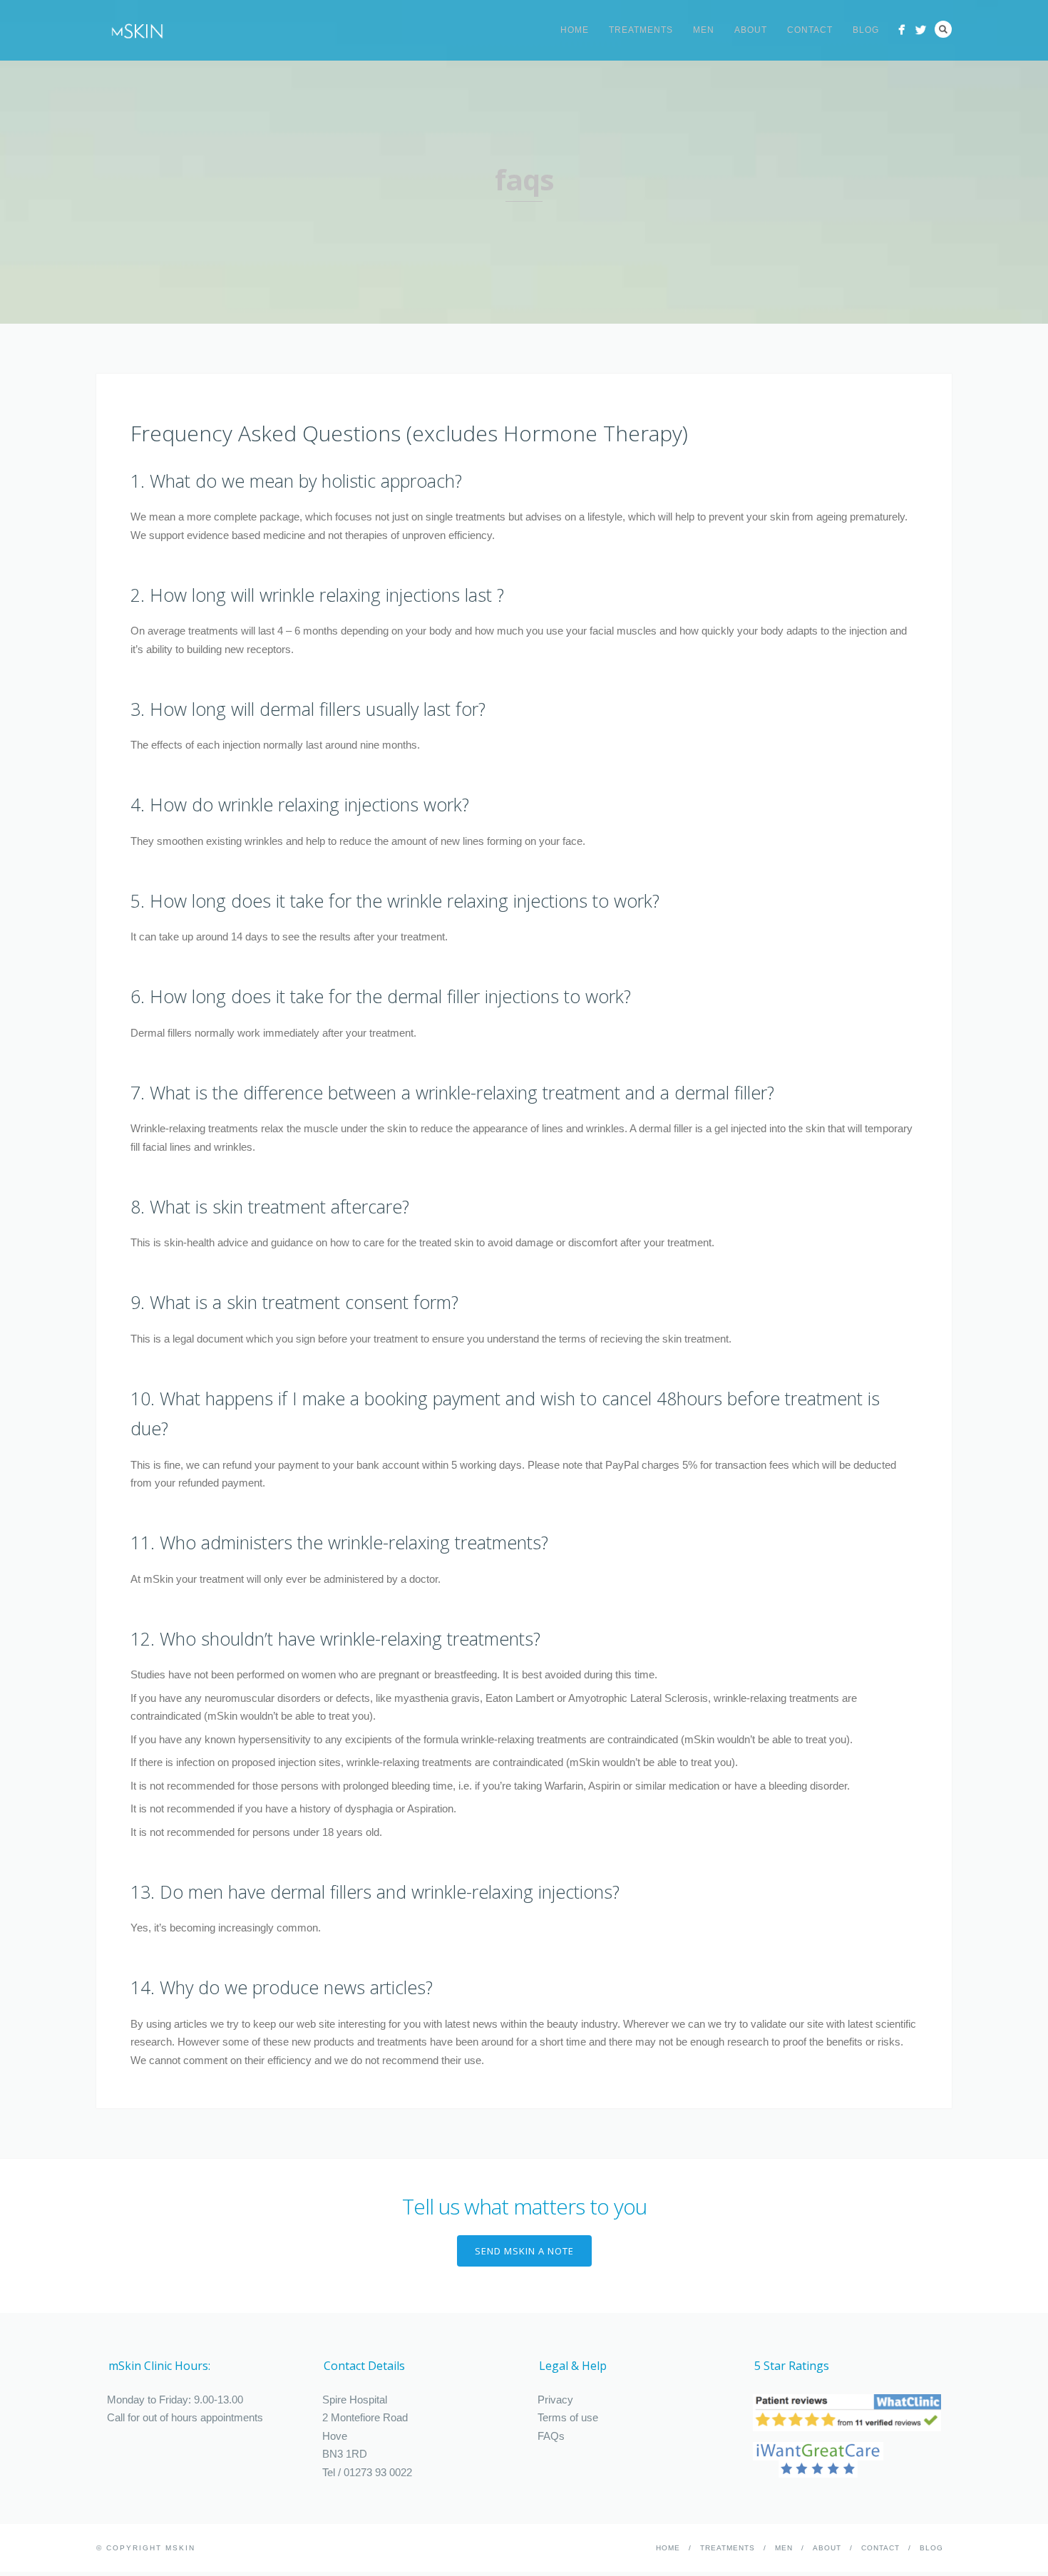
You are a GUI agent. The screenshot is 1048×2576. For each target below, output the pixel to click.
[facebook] (901, 30)
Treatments (641, 30)
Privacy (555, 2400)
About (751, 30)
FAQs (551, 2436)
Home (575, 30)
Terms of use (568, 2417)
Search (943, 29)
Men (704, 30)
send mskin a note (524, 2251)
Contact (810, 30)
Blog (866, 30)
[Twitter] (921, 30)
